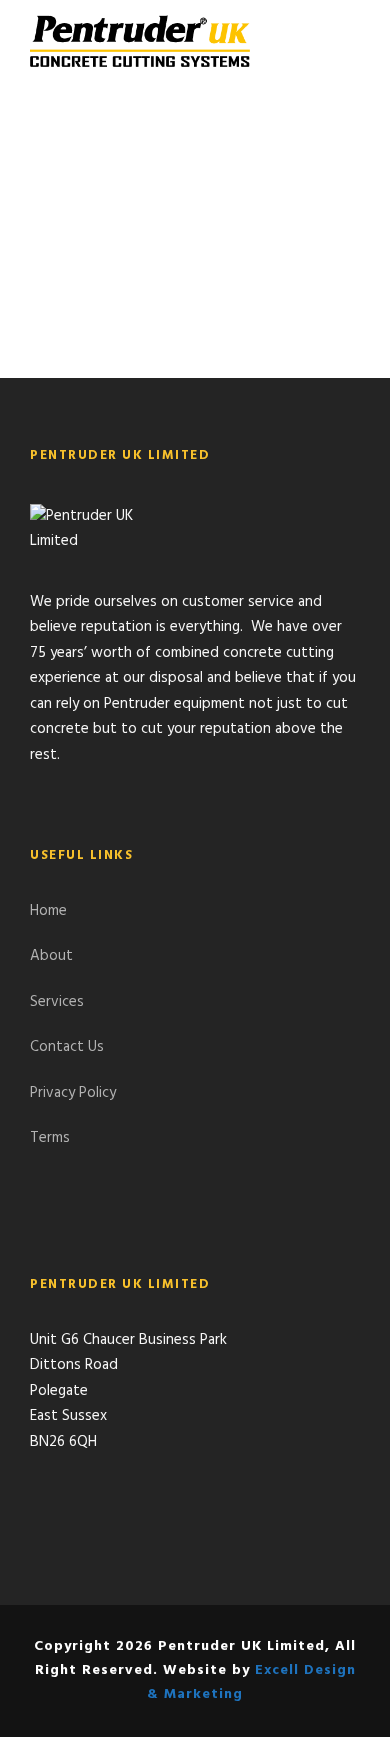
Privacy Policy (73, 1093)
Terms (50, 1138)
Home (48, 911)
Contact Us (67, 1047)
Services (57, 1002)
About (51, 956)
